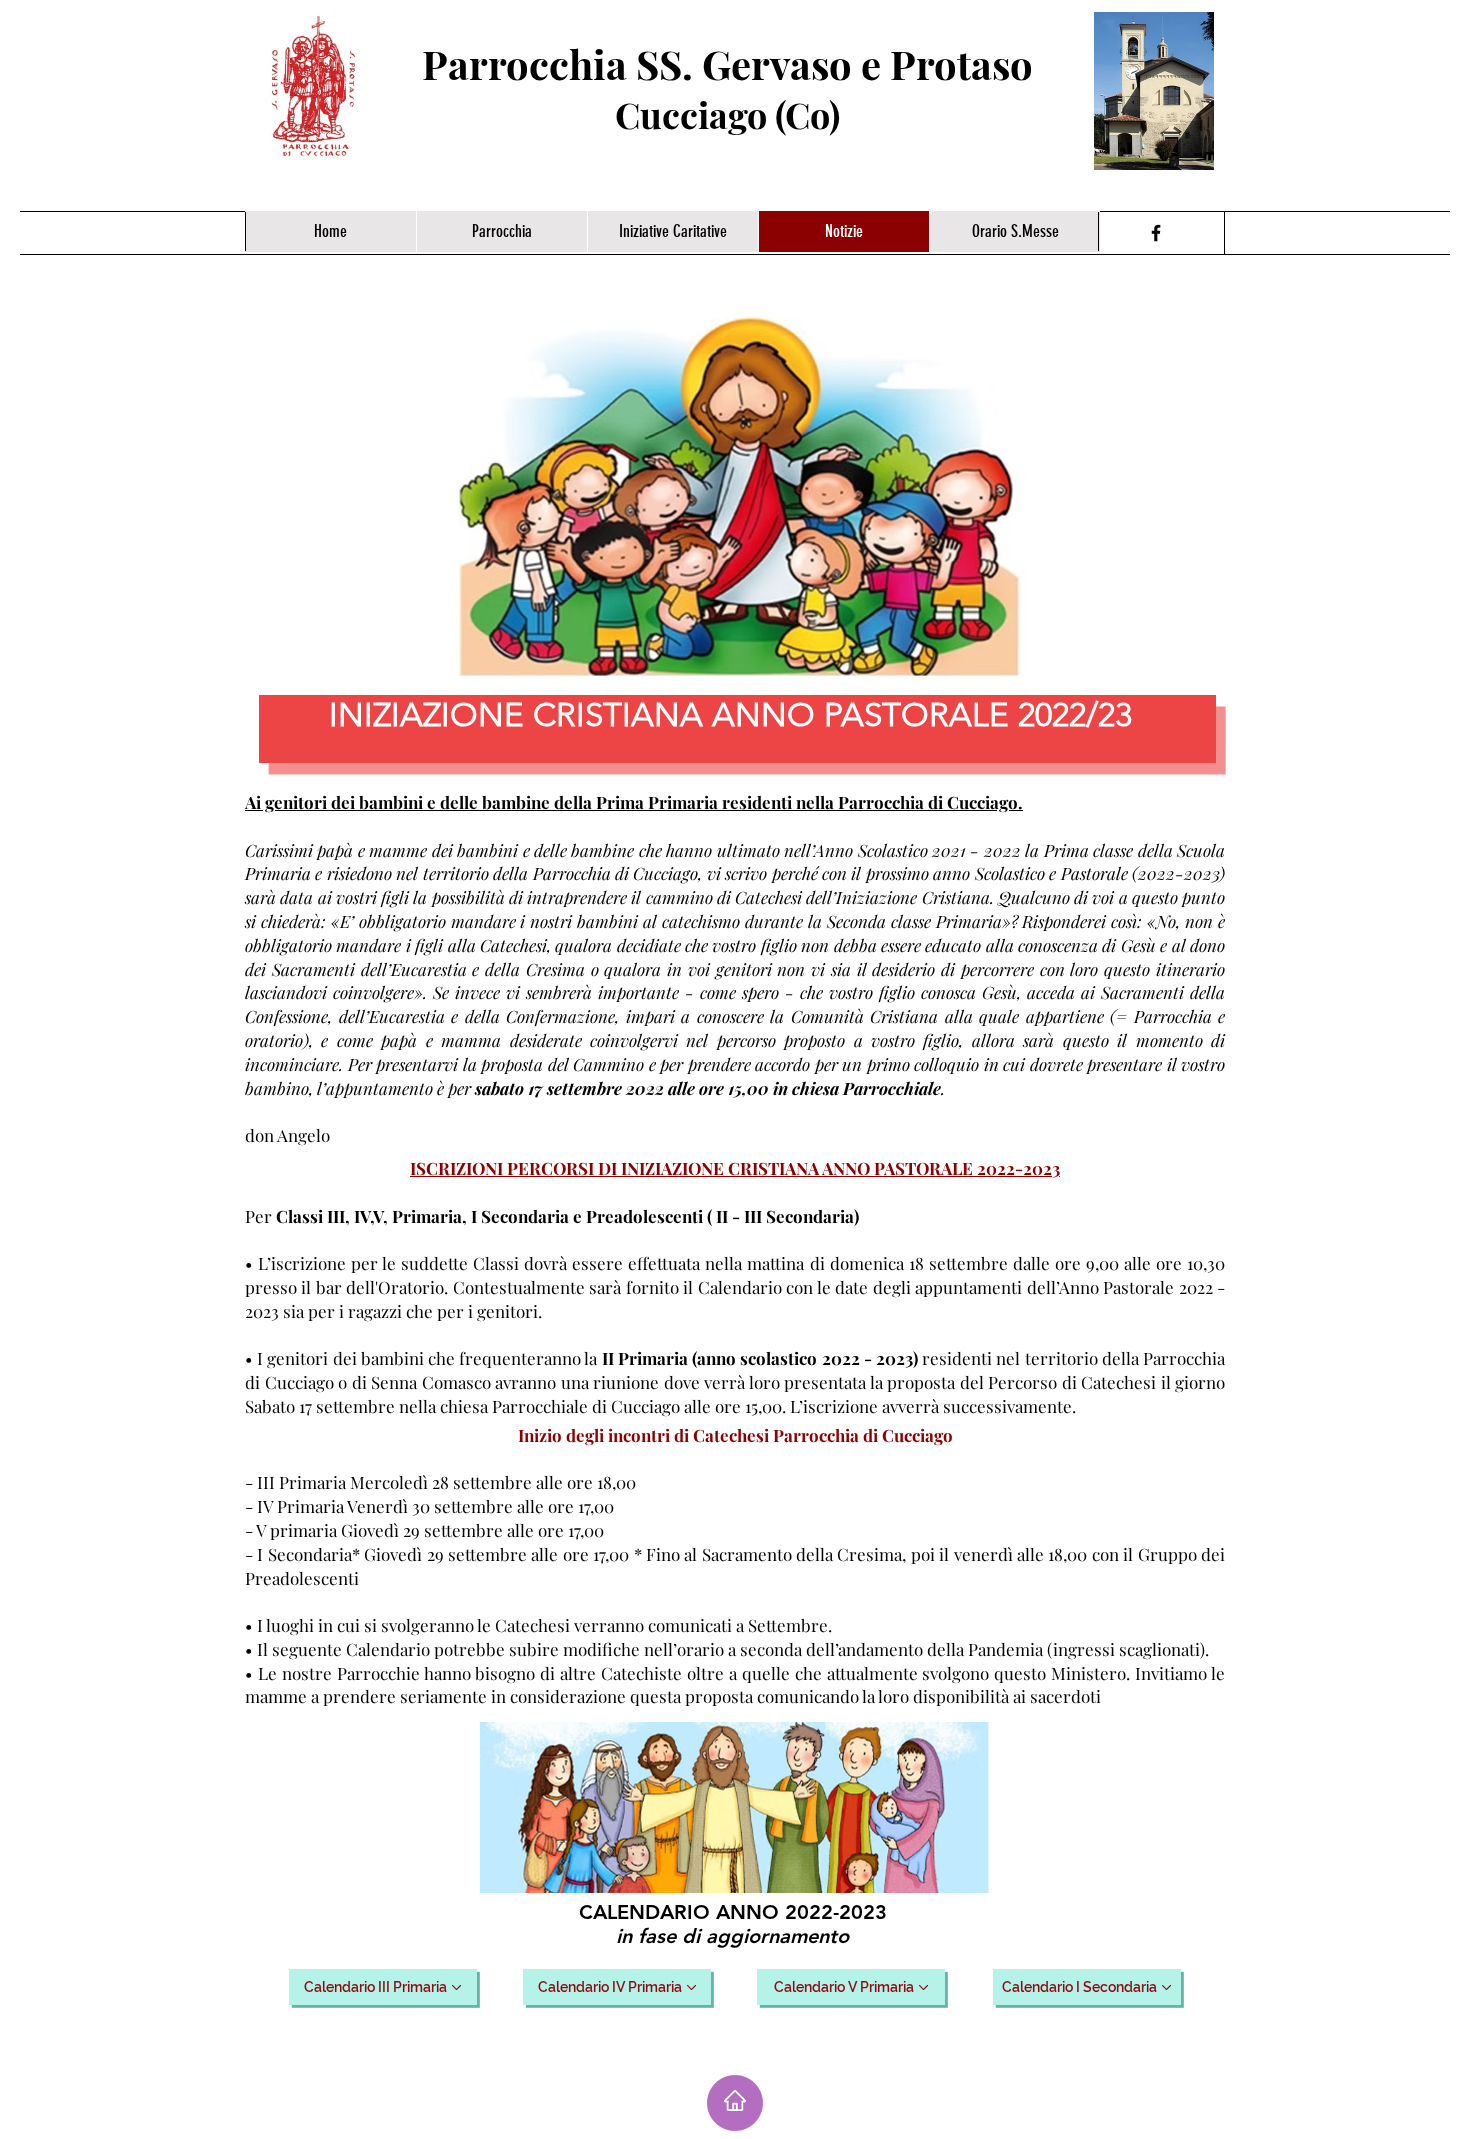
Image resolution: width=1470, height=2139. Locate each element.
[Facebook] (1156, 233)
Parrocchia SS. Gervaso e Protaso (727, 63)
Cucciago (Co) (727, 114)
